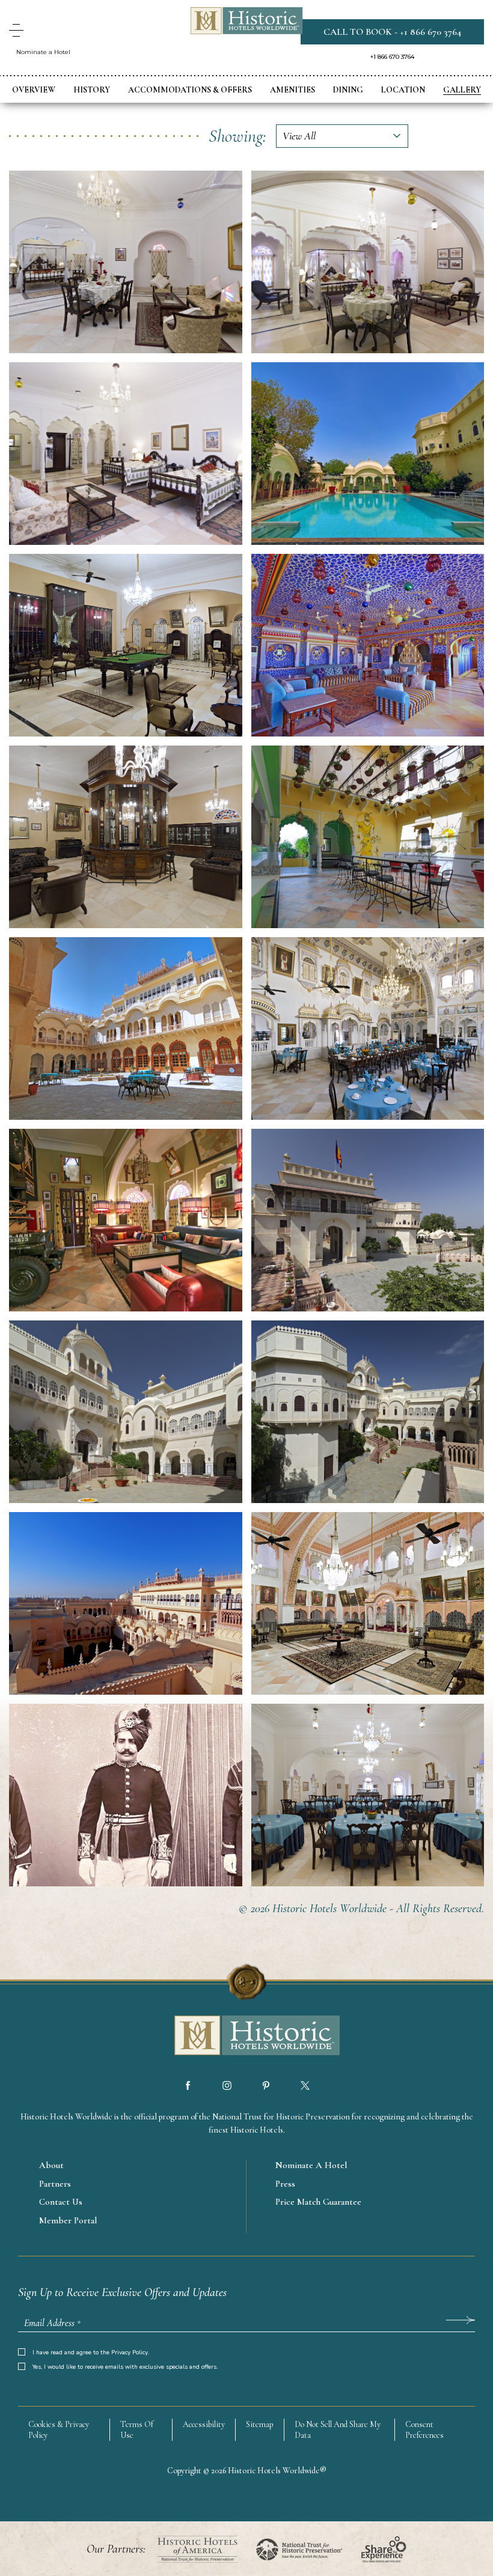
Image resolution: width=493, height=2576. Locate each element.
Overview (34, 90)
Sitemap (260, 2424)
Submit (460, 2320)
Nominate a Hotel (43, 52)
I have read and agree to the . (91, 2353)
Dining (348, 90)
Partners (55, 2184)
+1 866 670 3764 (392, 57)
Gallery (462, 90)
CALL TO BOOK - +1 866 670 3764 (392, 32)
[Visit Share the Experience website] (384, 2549)
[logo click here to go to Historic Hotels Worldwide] (246, 2037)
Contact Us (61, 2202)
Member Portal (68, 2220)
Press (285, 2184)
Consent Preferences (424, 2430)
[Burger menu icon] (16, 30)
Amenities (292, 90)
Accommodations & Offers (190, 90)
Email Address (52, 2323)
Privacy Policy (130, 2353)
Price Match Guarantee (318, 2202)
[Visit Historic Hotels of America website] (198, 2549)
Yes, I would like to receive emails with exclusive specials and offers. (125, 2367)
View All (299, 136)
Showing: (237, 136)
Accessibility (204, 2424)
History (92, 90)
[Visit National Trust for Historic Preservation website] (299, 2549)
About (51, 2165)
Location (403, 90)
